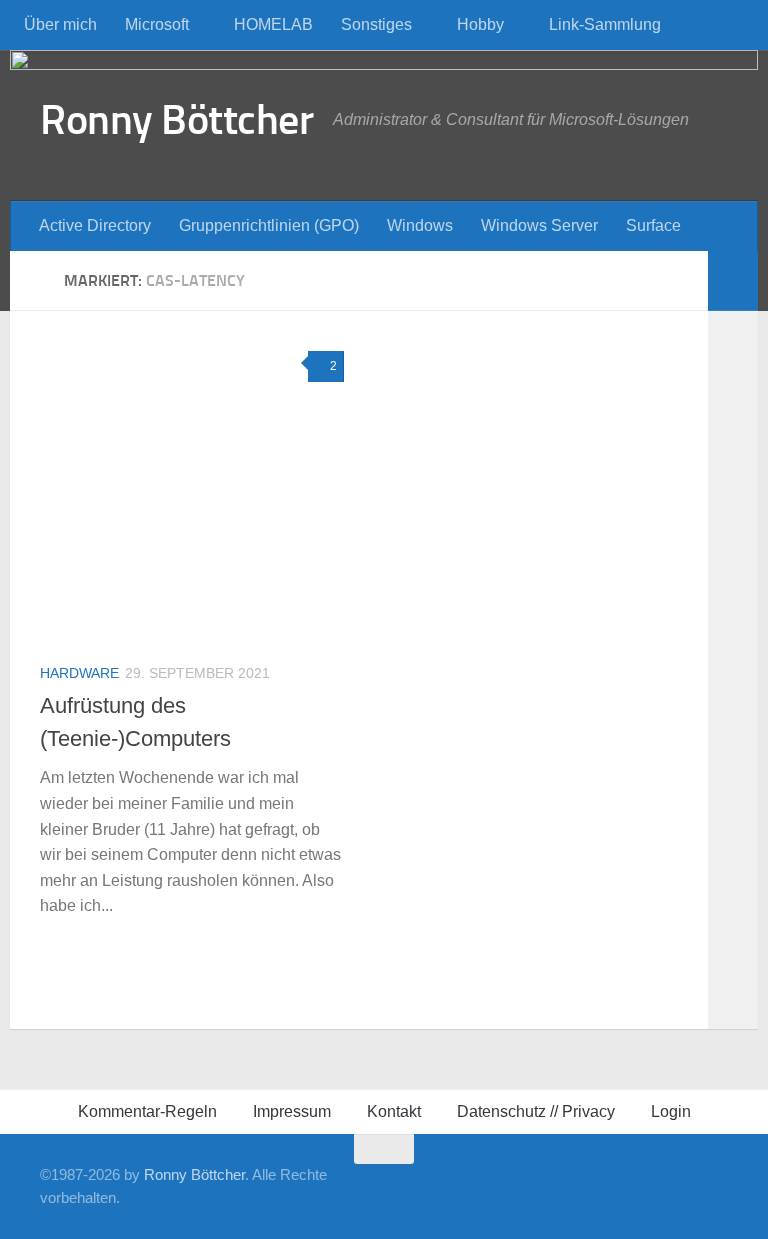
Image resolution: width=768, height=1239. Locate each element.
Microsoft (157, 24)
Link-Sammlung (605, 24)
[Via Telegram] (620, 1186)
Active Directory (95, 225)
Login (671, 1111)
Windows (420, 225)
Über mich (60, 24)
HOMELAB (273, 24)
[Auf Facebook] (460, 1186)
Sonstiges (376, 24)
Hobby (480, 24)
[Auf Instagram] (684, 1186)
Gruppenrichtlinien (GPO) (269, 225)
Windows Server (539, 225)
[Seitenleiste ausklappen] (733, 281)
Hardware (79, 673)
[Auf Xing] (492, 1186)
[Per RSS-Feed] (716, 1186)
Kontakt (394, 1111)
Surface (653, 225)
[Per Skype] (556, 1186)
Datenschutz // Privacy (536, 1111)
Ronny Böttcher (176, 120)
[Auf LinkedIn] (524, 1186)
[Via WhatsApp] (652, 1186)
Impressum (292, 1111)
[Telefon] (588, 1186)
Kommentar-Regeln (147, 1111)
